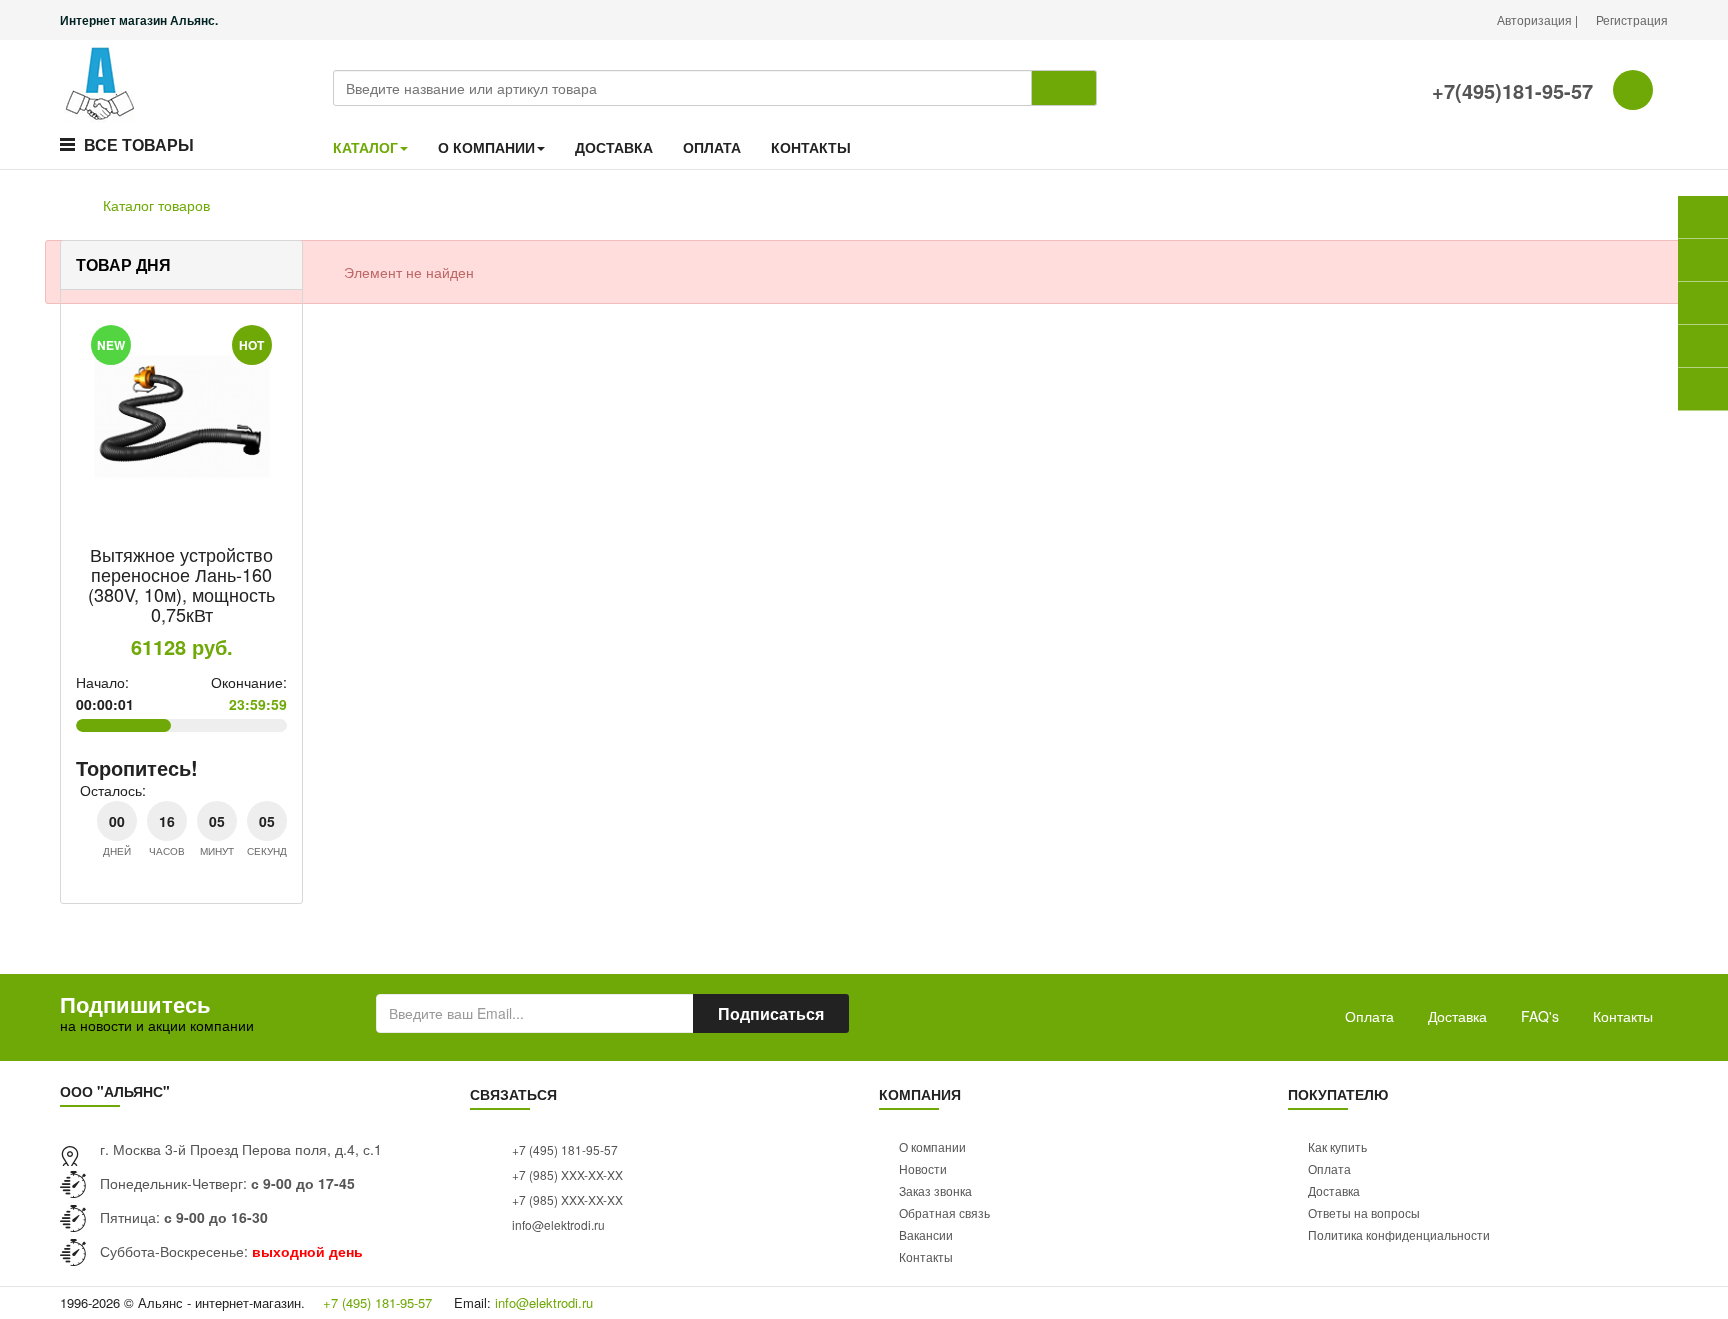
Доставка (1457, 1016)
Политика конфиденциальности (1399, 1234)
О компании (932, 1146)
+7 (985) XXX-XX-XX (566, 1174)
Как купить (1337, 1146)
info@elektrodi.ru (557, 1224)
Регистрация (1632, 19)
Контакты (1623, 1016)
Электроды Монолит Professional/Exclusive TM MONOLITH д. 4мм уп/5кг (276, 583)
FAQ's (1540, 1016)
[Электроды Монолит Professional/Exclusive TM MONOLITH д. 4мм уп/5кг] (276, 415)
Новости (923, 1168)
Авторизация (1536, 19)
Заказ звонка (935, 1190)
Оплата (1369, 1016)
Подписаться (771, 1013)
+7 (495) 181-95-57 (563, 1149)
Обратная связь (944, 1212)
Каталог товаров (156, 205)
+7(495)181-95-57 (1509, 90)
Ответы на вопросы (1364, 1212)
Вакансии (926, 1234)
